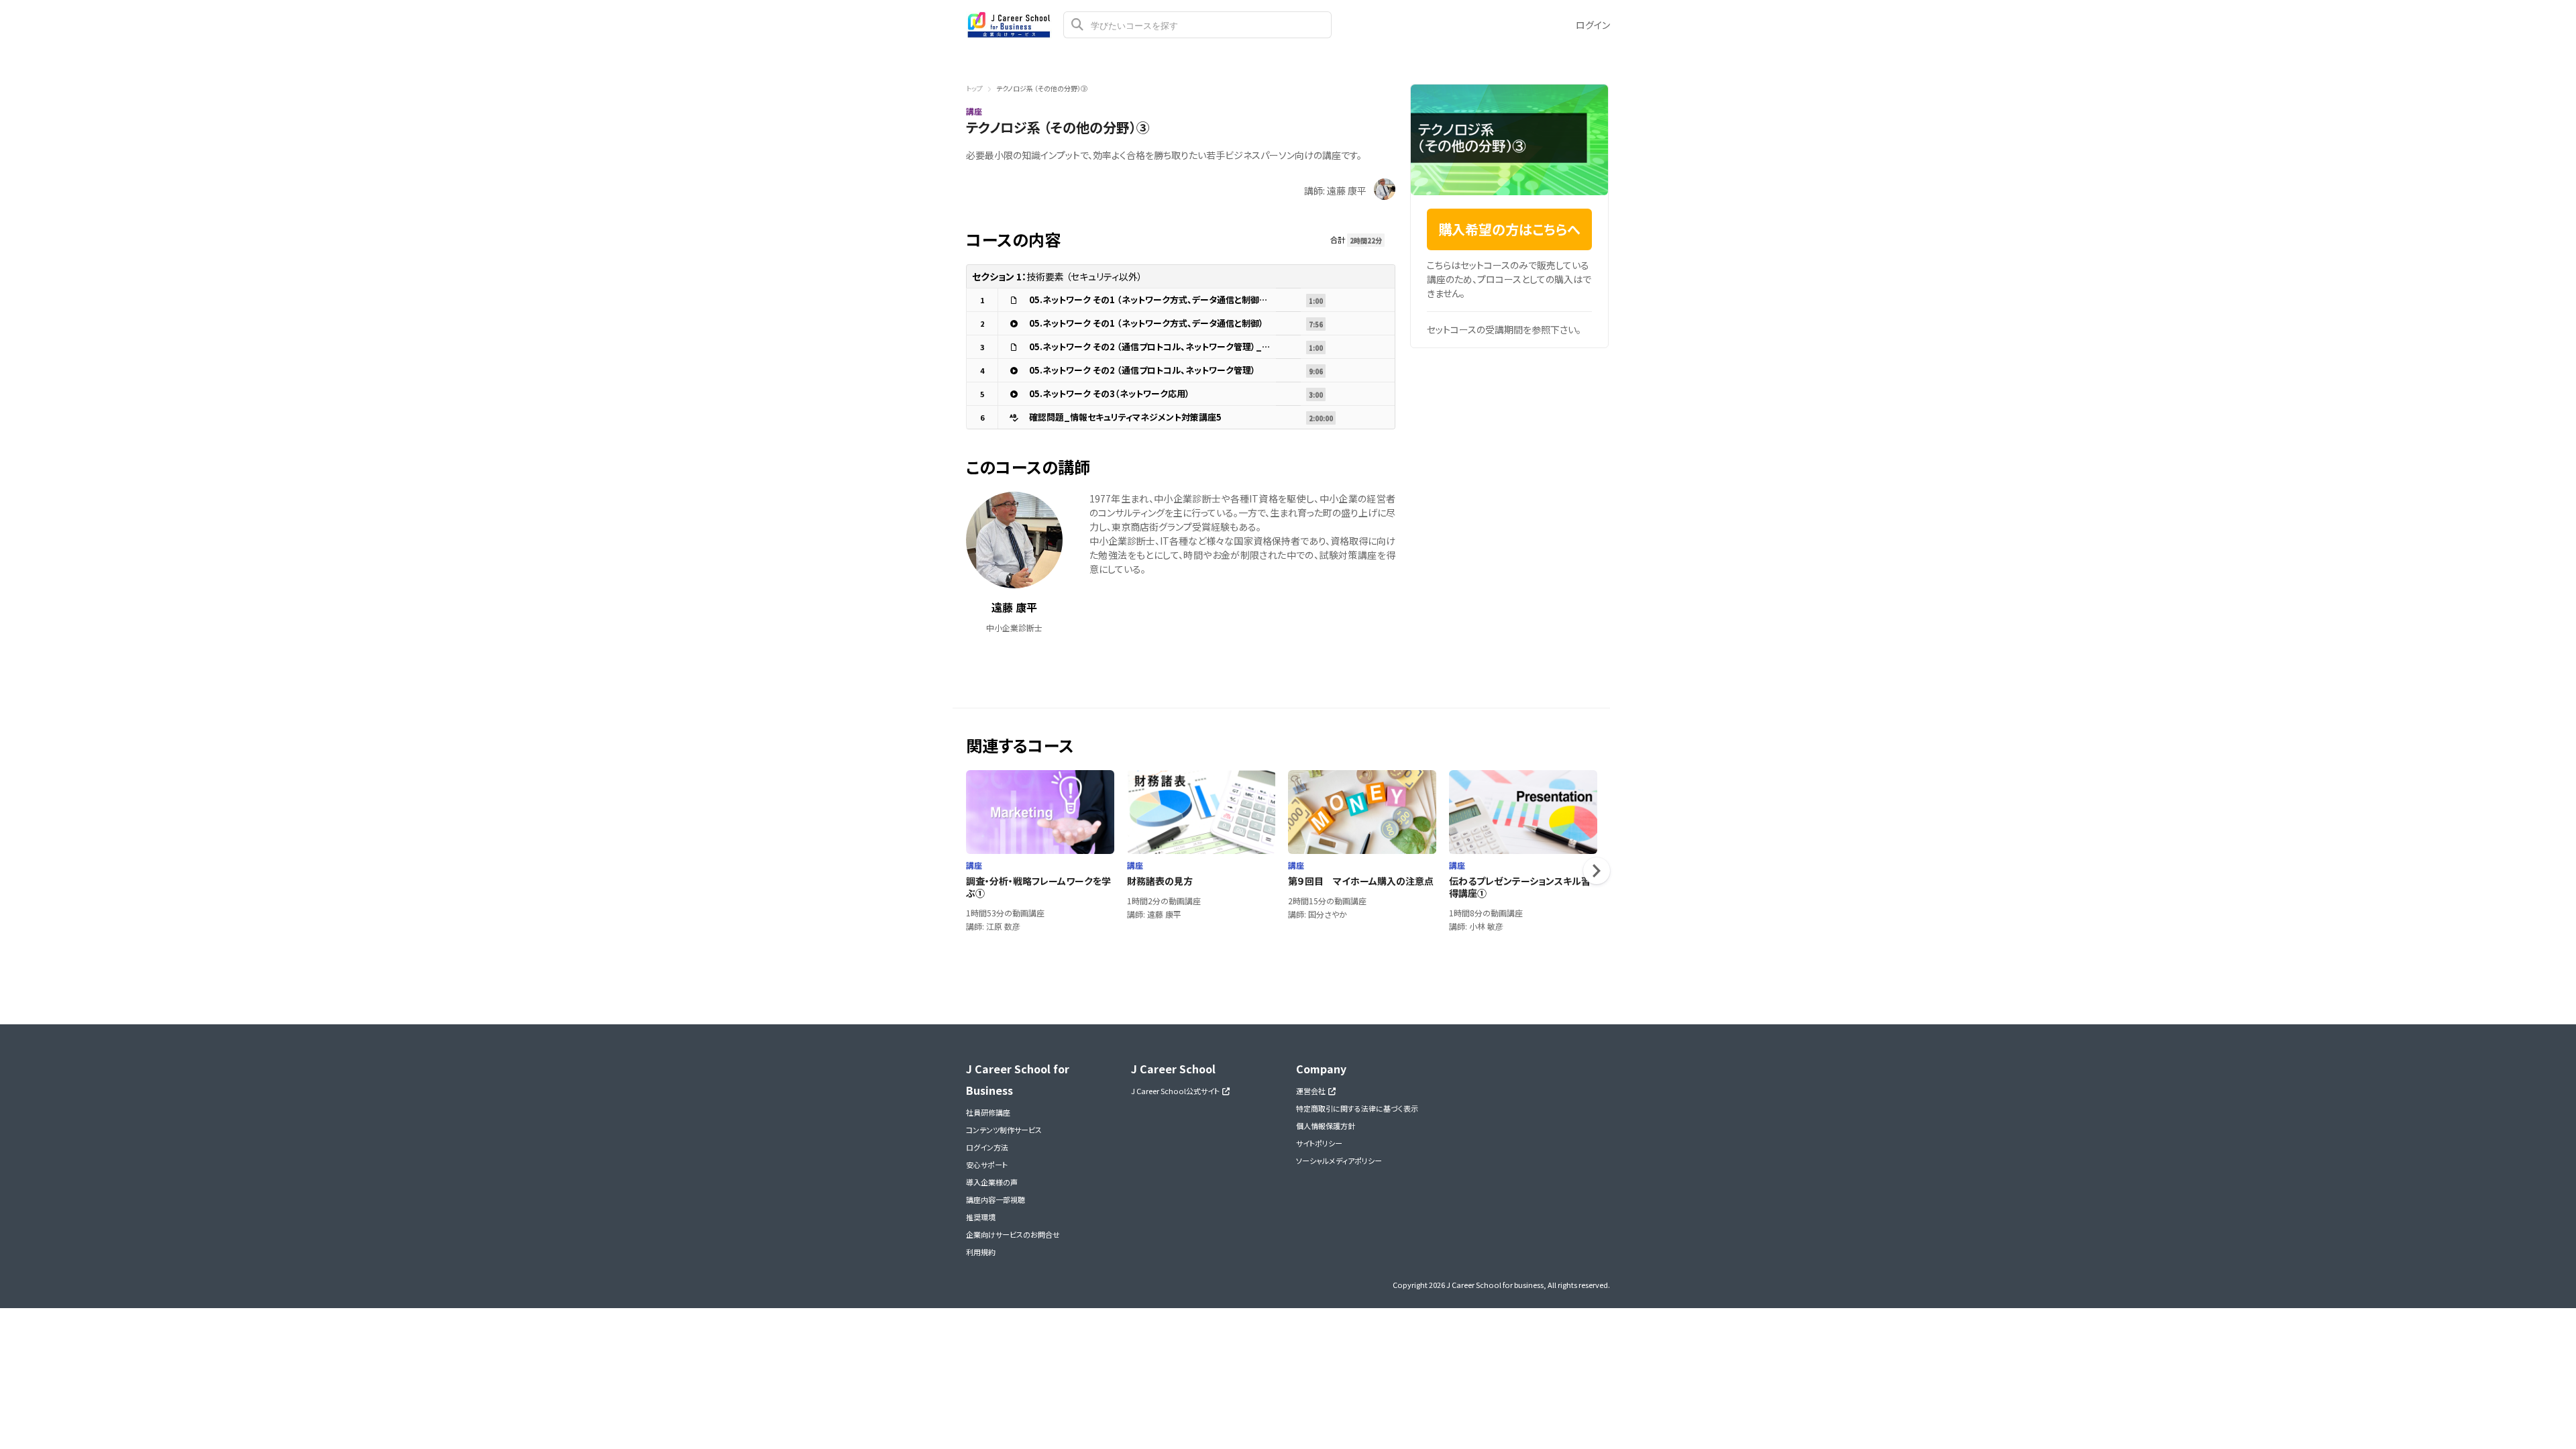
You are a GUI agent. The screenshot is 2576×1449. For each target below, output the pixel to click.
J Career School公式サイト (1177, 1091)
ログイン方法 (987, 1147)
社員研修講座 (988, 1112)
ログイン (1593, 25)
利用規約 (981, 1252)
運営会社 (1312, 1091)
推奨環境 (981, 1217)
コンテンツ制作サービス (1004, 1130)
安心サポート (987, 1165)
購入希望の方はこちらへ (1509, 229)
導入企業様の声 (992, 1182)
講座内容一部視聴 (996, 1199)
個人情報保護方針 (1326, 1126)
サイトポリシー (1319, 1143)
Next (1597, 871)
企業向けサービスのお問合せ (1013, 1234)
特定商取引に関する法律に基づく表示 (1357, 1108)
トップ (974, 88)
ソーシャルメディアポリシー (1339, 1161)
